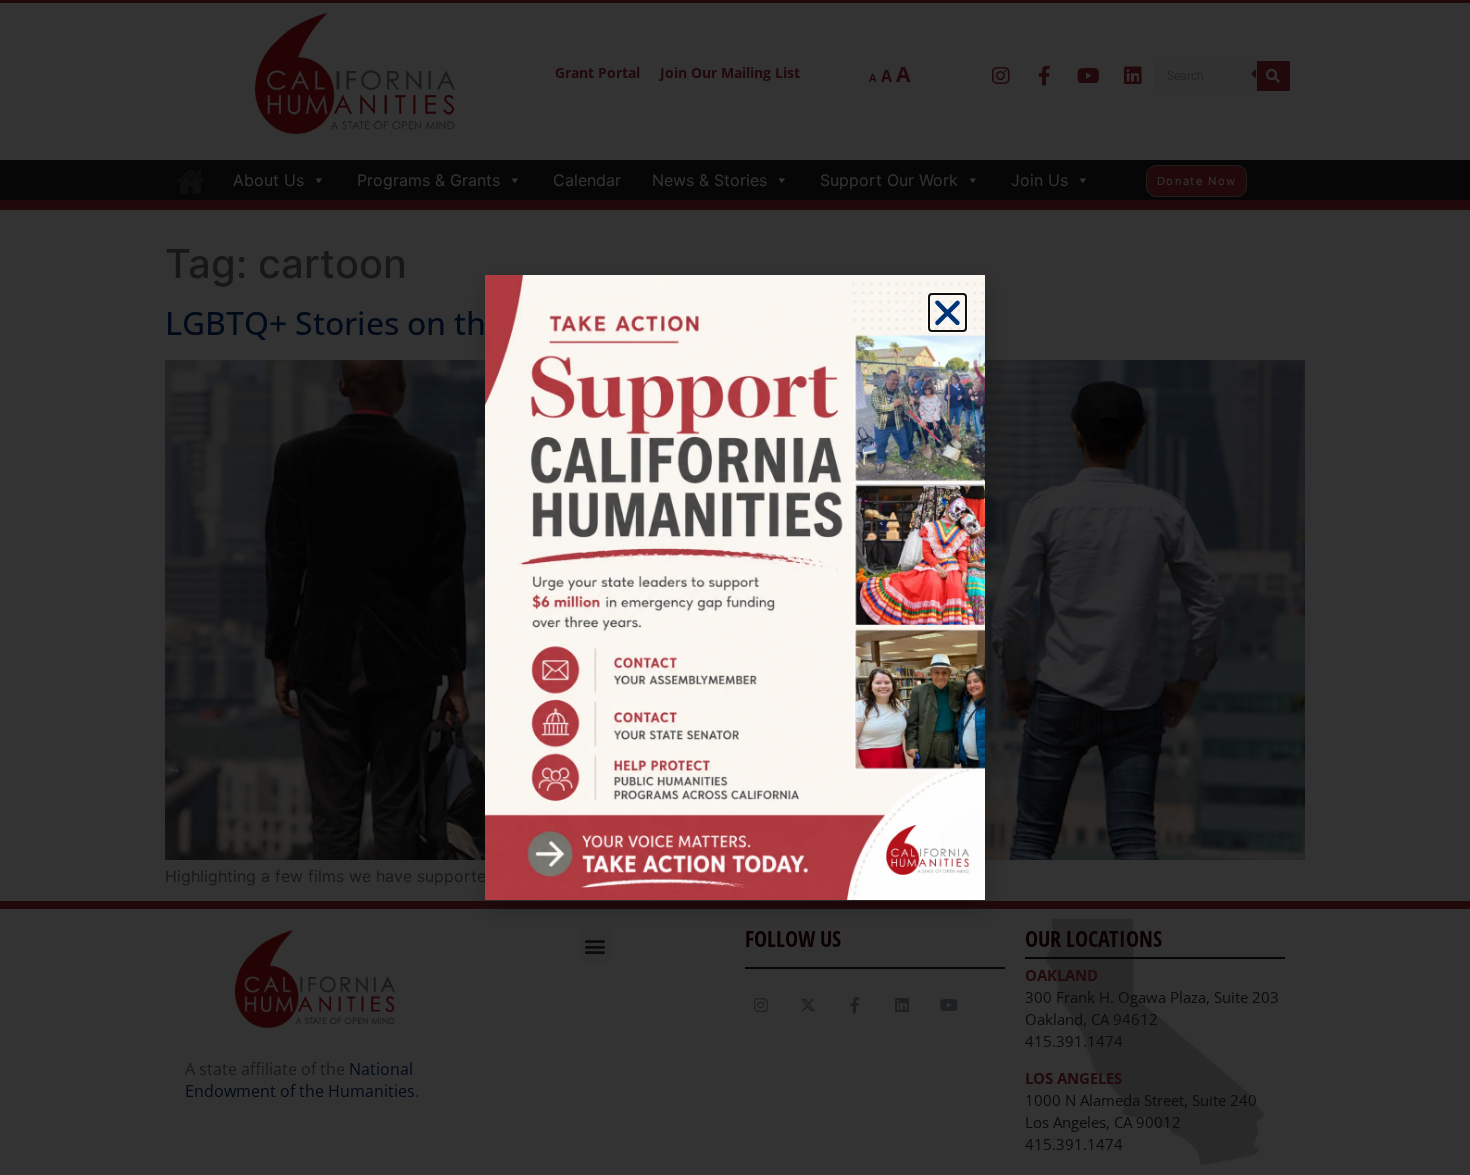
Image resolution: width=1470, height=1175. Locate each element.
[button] (947, 312)
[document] (735, 587)
